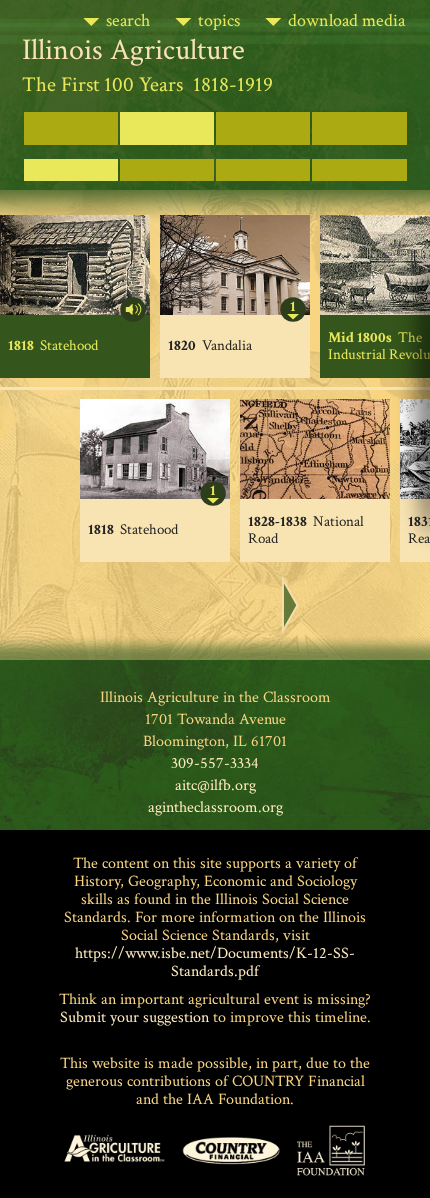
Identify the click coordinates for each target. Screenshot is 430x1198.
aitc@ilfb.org (215, 785)
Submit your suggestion (134, 1017)
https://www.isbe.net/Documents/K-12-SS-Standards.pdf (215, 962)
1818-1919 (166, 120)
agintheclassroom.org (215, 807)
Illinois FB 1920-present (359, 128)
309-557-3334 (215, 763)
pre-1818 (70, 120)
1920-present (263, 120)
